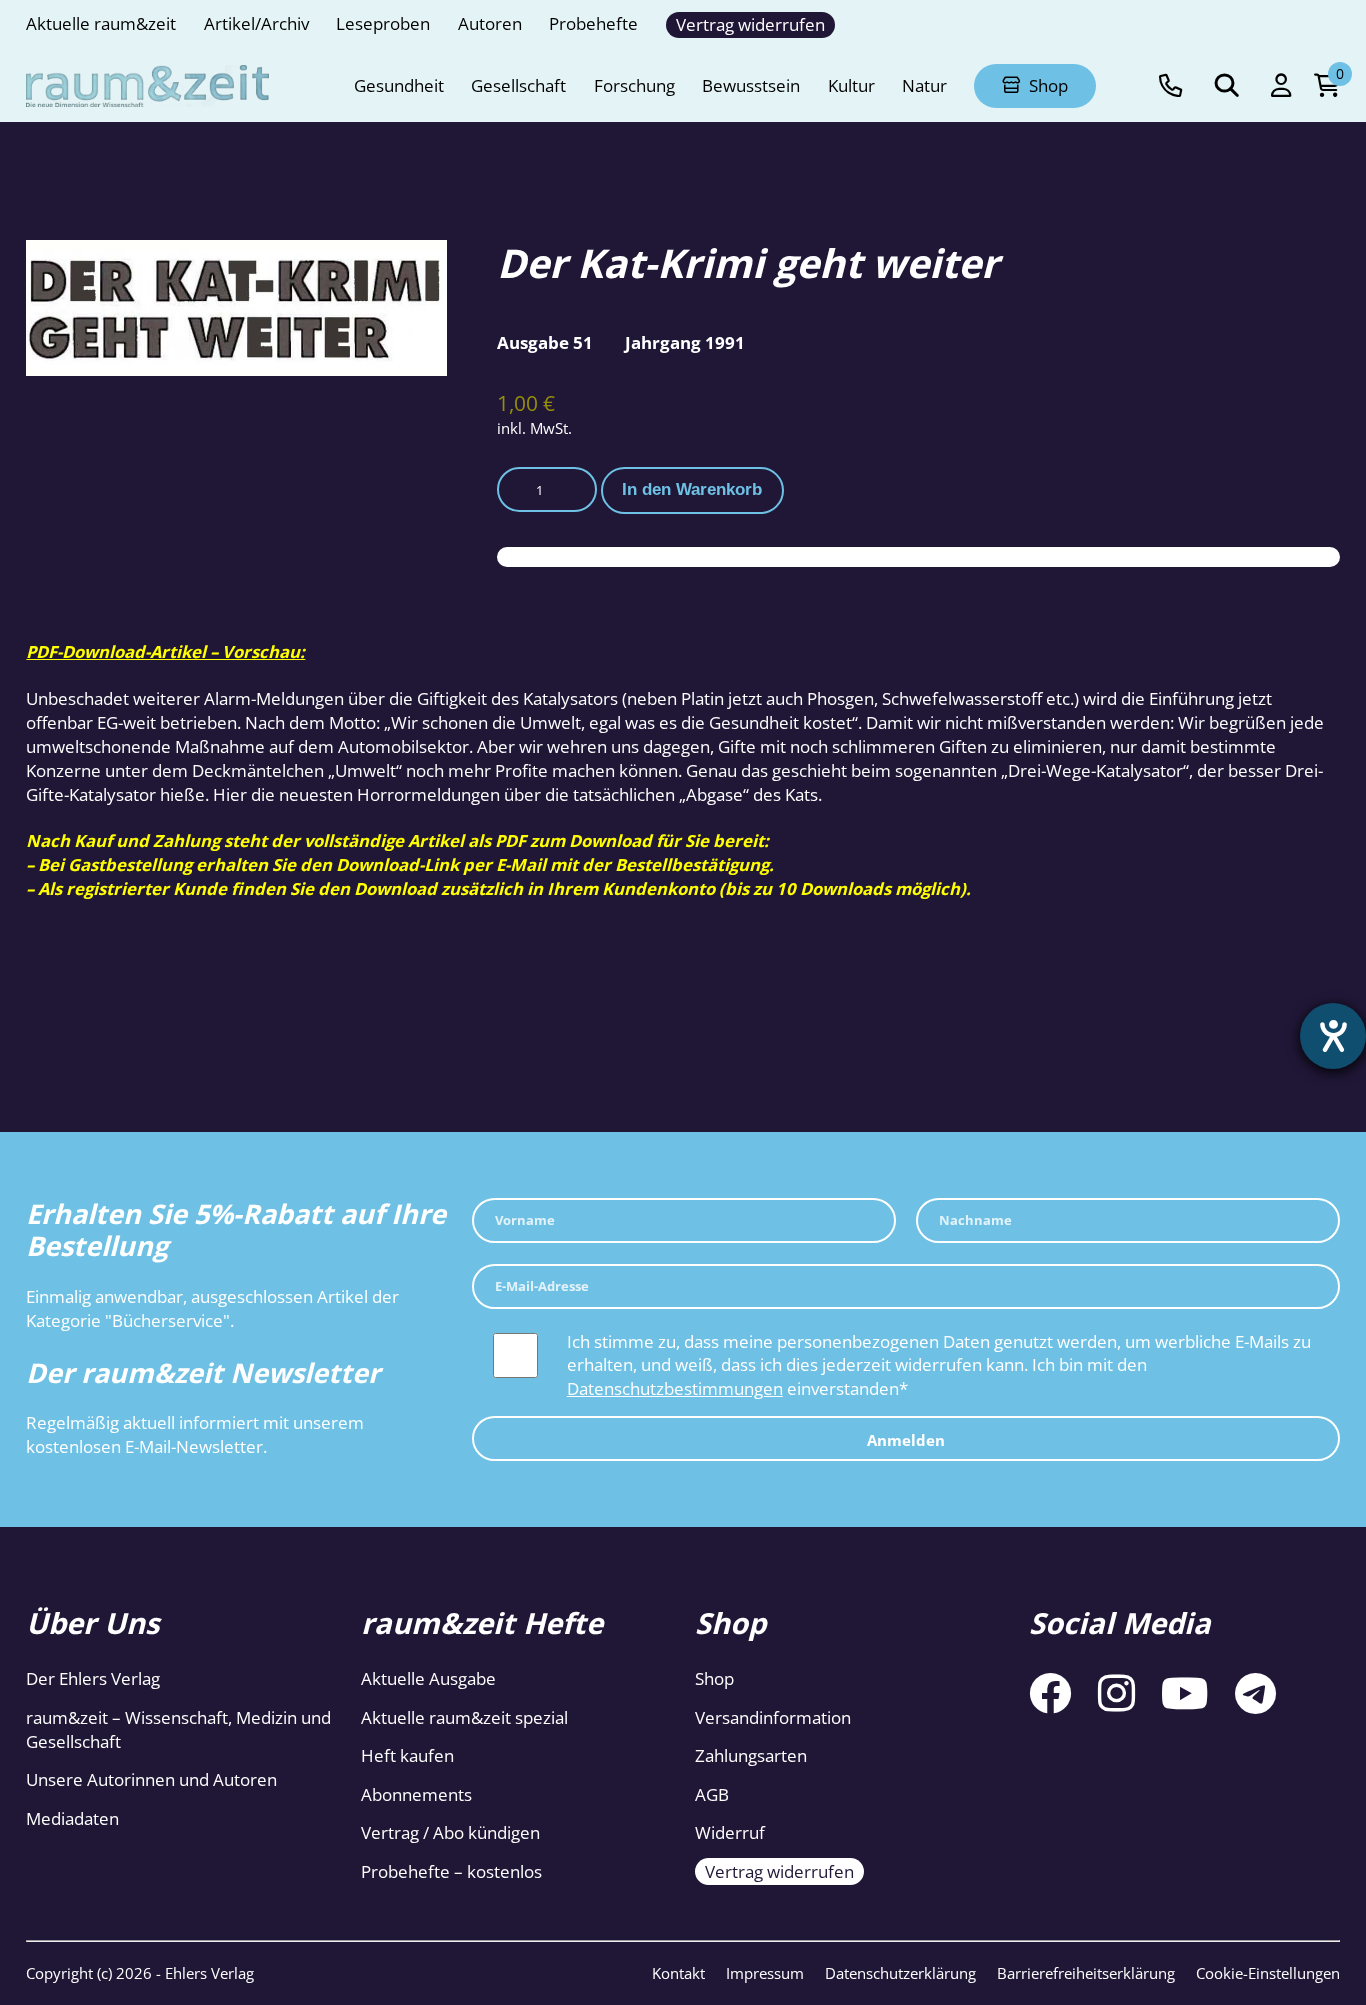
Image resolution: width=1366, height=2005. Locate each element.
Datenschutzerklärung (900, 1973)
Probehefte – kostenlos (451, 1871)
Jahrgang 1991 (685, 342)
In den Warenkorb (692, 489)
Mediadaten (72, 1818)
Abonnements (416, 1794)
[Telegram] (1255, 1692)
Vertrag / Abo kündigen (450, 1832)
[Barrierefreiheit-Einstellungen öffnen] (1333, 1036)
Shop (714, 1678)
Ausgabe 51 (545, 342)
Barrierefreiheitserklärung (1086, 1973)
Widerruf (730, 1832)
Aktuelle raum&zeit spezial (464, 1717)
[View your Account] (1281, 86)
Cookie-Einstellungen (1268, 1973)
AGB (712, 1794)
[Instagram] (1116, 1692)
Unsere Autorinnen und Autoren (151, 1779)
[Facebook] (1050, 1692)
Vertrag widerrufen (779, 1871)
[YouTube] (1185, 1692)
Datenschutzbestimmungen (675, 1388)
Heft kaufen (407, 1755)
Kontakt (678, 1973)
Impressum (765, 1973)
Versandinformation (773, 1717)
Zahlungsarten (751, 1755)
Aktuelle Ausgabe (428, 1678)
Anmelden (906, 1440)
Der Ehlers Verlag (93, 1678)
